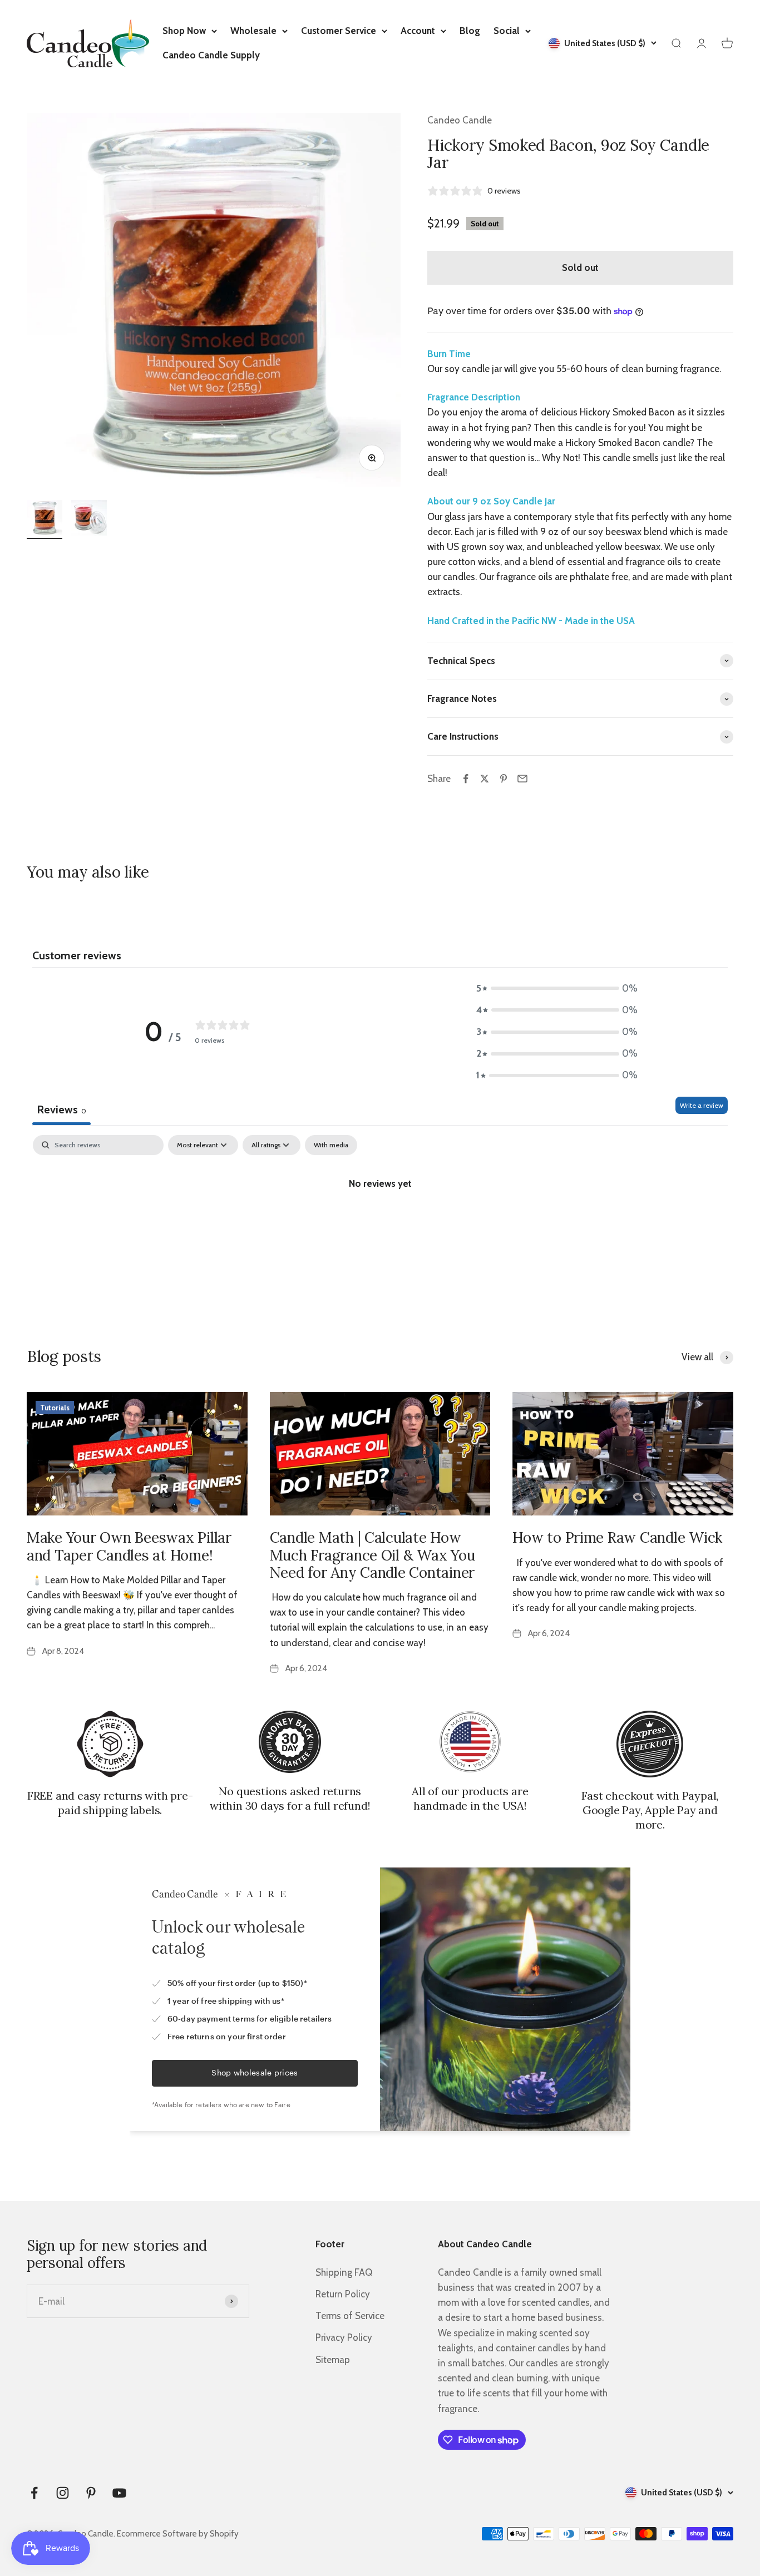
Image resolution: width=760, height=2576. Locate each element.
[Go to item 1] (45, 519)
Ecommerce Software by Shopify (178, 2534)
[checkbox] (331, 1145)
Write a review (702, 1105)
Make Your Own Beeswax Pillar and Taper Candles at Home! (129, 1546)
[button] (557, 989)
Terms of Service (350, 2316)
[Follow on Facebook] (34, 2493)
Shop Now (184, 31)
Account (418, 31)
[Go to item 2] (89, 519)
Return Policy (343, 2294)
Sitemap (333, 2360)
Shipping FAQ (344, 2272)
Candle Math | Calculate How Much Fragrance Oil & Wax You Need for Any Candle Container (372, 1555)
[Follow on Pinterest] (91, 2493)
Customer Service (339, 31)
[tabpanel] (380, 1221)
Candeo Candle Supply (211, 55)
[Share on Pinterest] (504, 779)
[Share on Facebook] (466, 779)
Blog (470, 31)
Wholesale (253, 31)
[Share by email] (522, 779)
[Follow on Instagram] (63, 2493)
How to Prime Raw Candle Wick (617, 1537)
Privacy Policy (344, 2337)
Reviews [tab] (61, 1109)
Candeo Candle (460, 120)
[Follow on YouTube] (119, 2493)
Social (507, 31)
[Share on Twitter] (485, 779)
